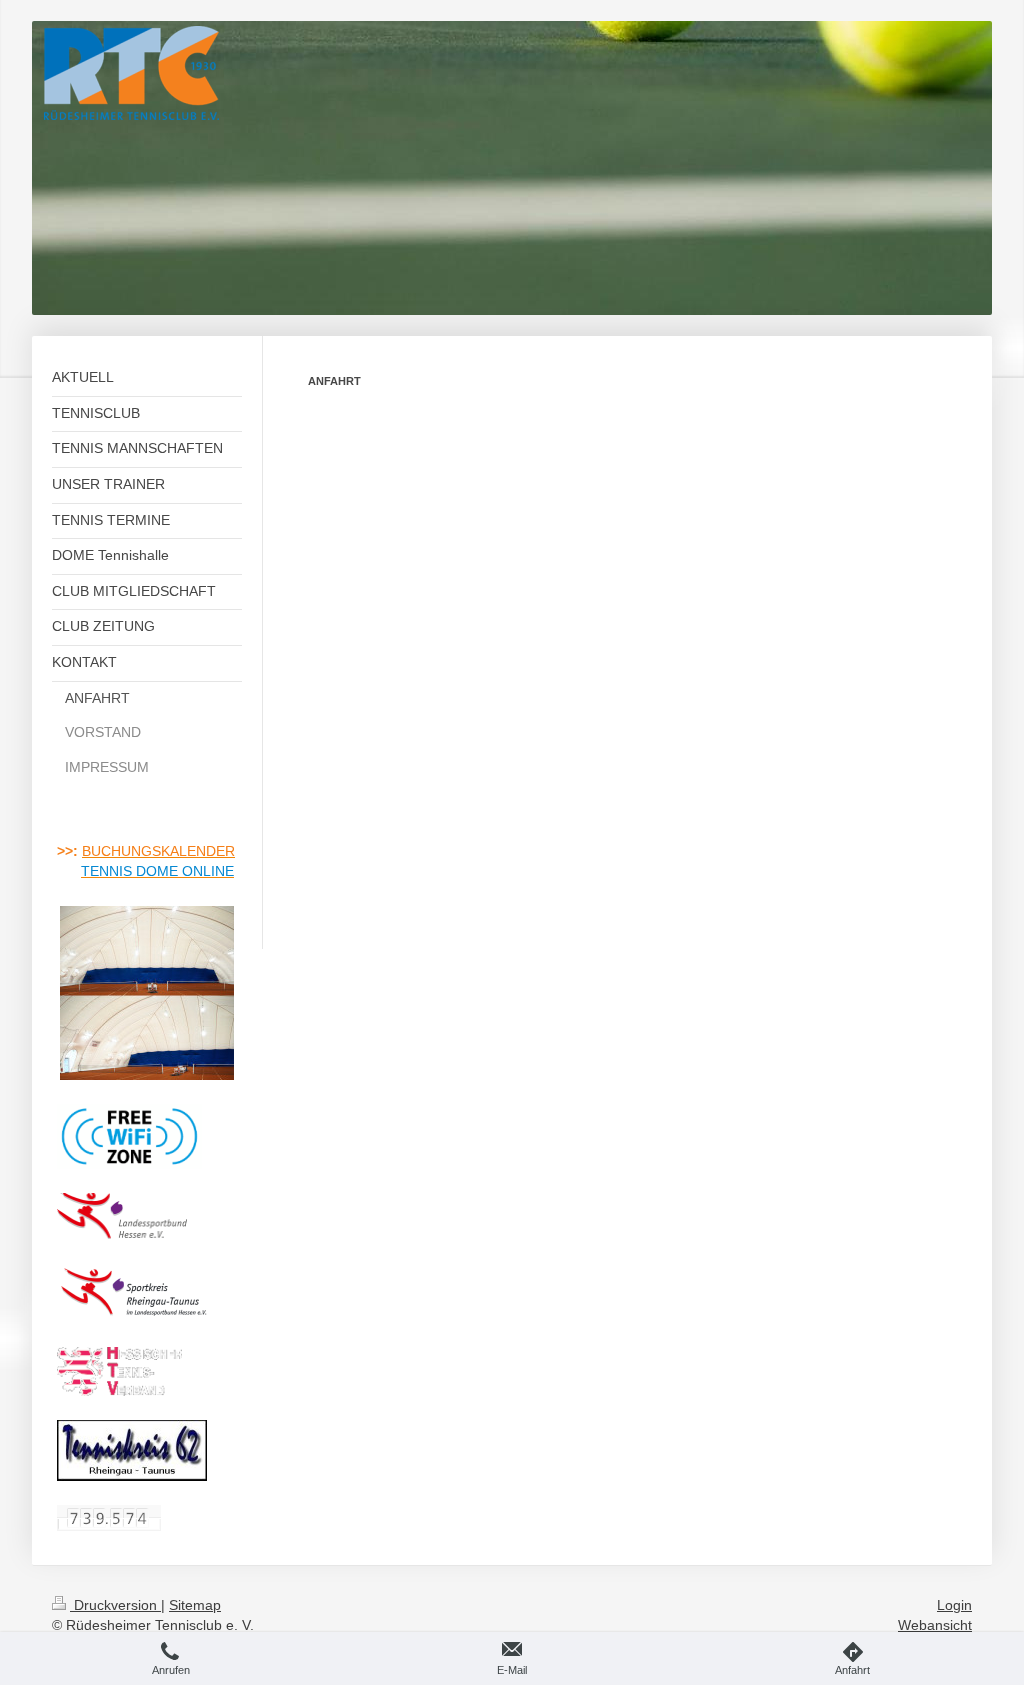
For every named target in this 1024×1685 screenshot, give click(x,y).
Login (954, 1605)
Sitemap (195, 1605)
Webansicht (935, 1625)
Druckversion (115, 1605)
